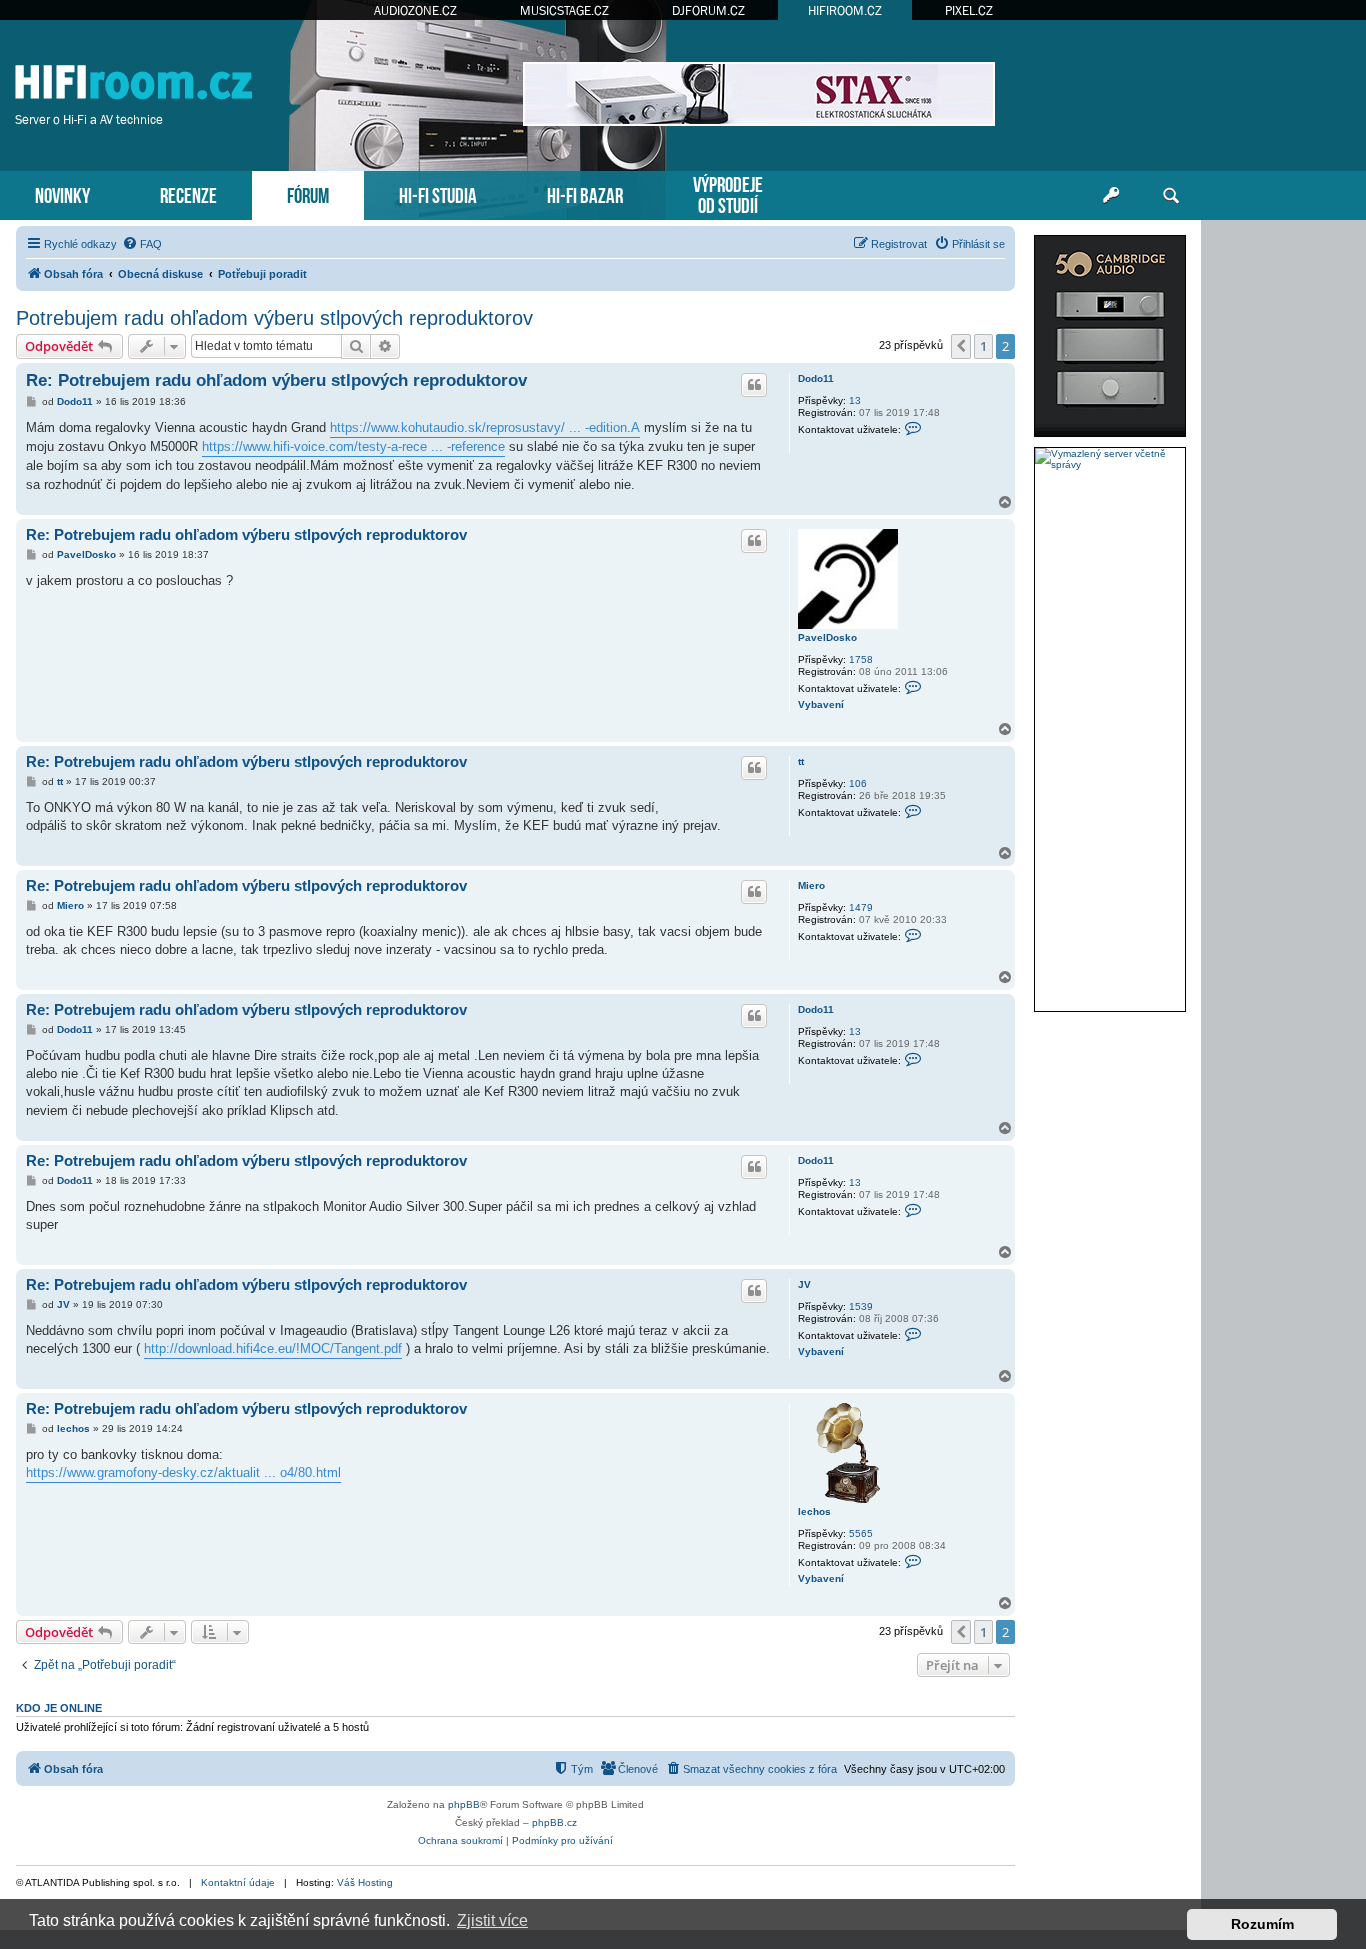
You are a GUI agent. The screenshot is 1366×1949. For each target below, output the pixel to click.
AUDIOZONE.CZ (415, 10)
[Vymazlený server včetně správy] (1110, 459)
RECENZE (188, 193)
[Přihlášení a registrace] (1111, 196)
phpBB (464, 1804)
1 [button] (983, 346)
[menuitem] (142, 244)
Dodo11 (816, 378)
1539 (861, 1306)
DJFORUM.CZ (708, 10)
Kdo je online (59, 1708)
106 (858, 783)
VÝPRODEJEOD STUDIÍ (728, 193)
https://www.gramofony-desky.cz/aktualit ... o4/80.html (183, 1472)
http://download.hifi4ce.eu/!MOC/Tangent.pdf (273, 1348)
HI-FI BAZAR (585, 193)
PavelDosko (827, 637)
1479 (861, 907)
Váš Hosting (365, 1882)
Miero (811, 885)
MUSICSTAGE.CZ (564, 10)
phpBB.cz (554, 1822)
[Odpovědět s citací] (754, 385)
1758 (861, 659)
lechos (814, 1511)
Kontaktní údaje (238, 1882)
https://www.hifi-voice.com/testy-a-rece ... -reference (353, 446)
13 (855, 400)
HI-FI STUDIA (438, 193)
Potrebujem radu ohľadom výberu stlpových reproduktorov (274, 318)
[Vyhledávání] (1171, 196)
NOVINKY (62, 193)
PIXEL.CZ (969, 10)
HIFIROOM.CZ (845, 10)
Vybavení (821, 704)
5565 (861, 1533)
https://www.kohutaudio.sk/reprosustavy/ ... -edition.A (485, 427)
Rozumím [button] (1262, 1924)
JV (804, 1284)
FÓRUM (308, 193)
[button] (961, 346)
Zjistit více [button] (492, 1920)
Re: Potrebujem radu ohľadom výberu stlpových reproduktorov (276, 380)
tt (801, 761)
